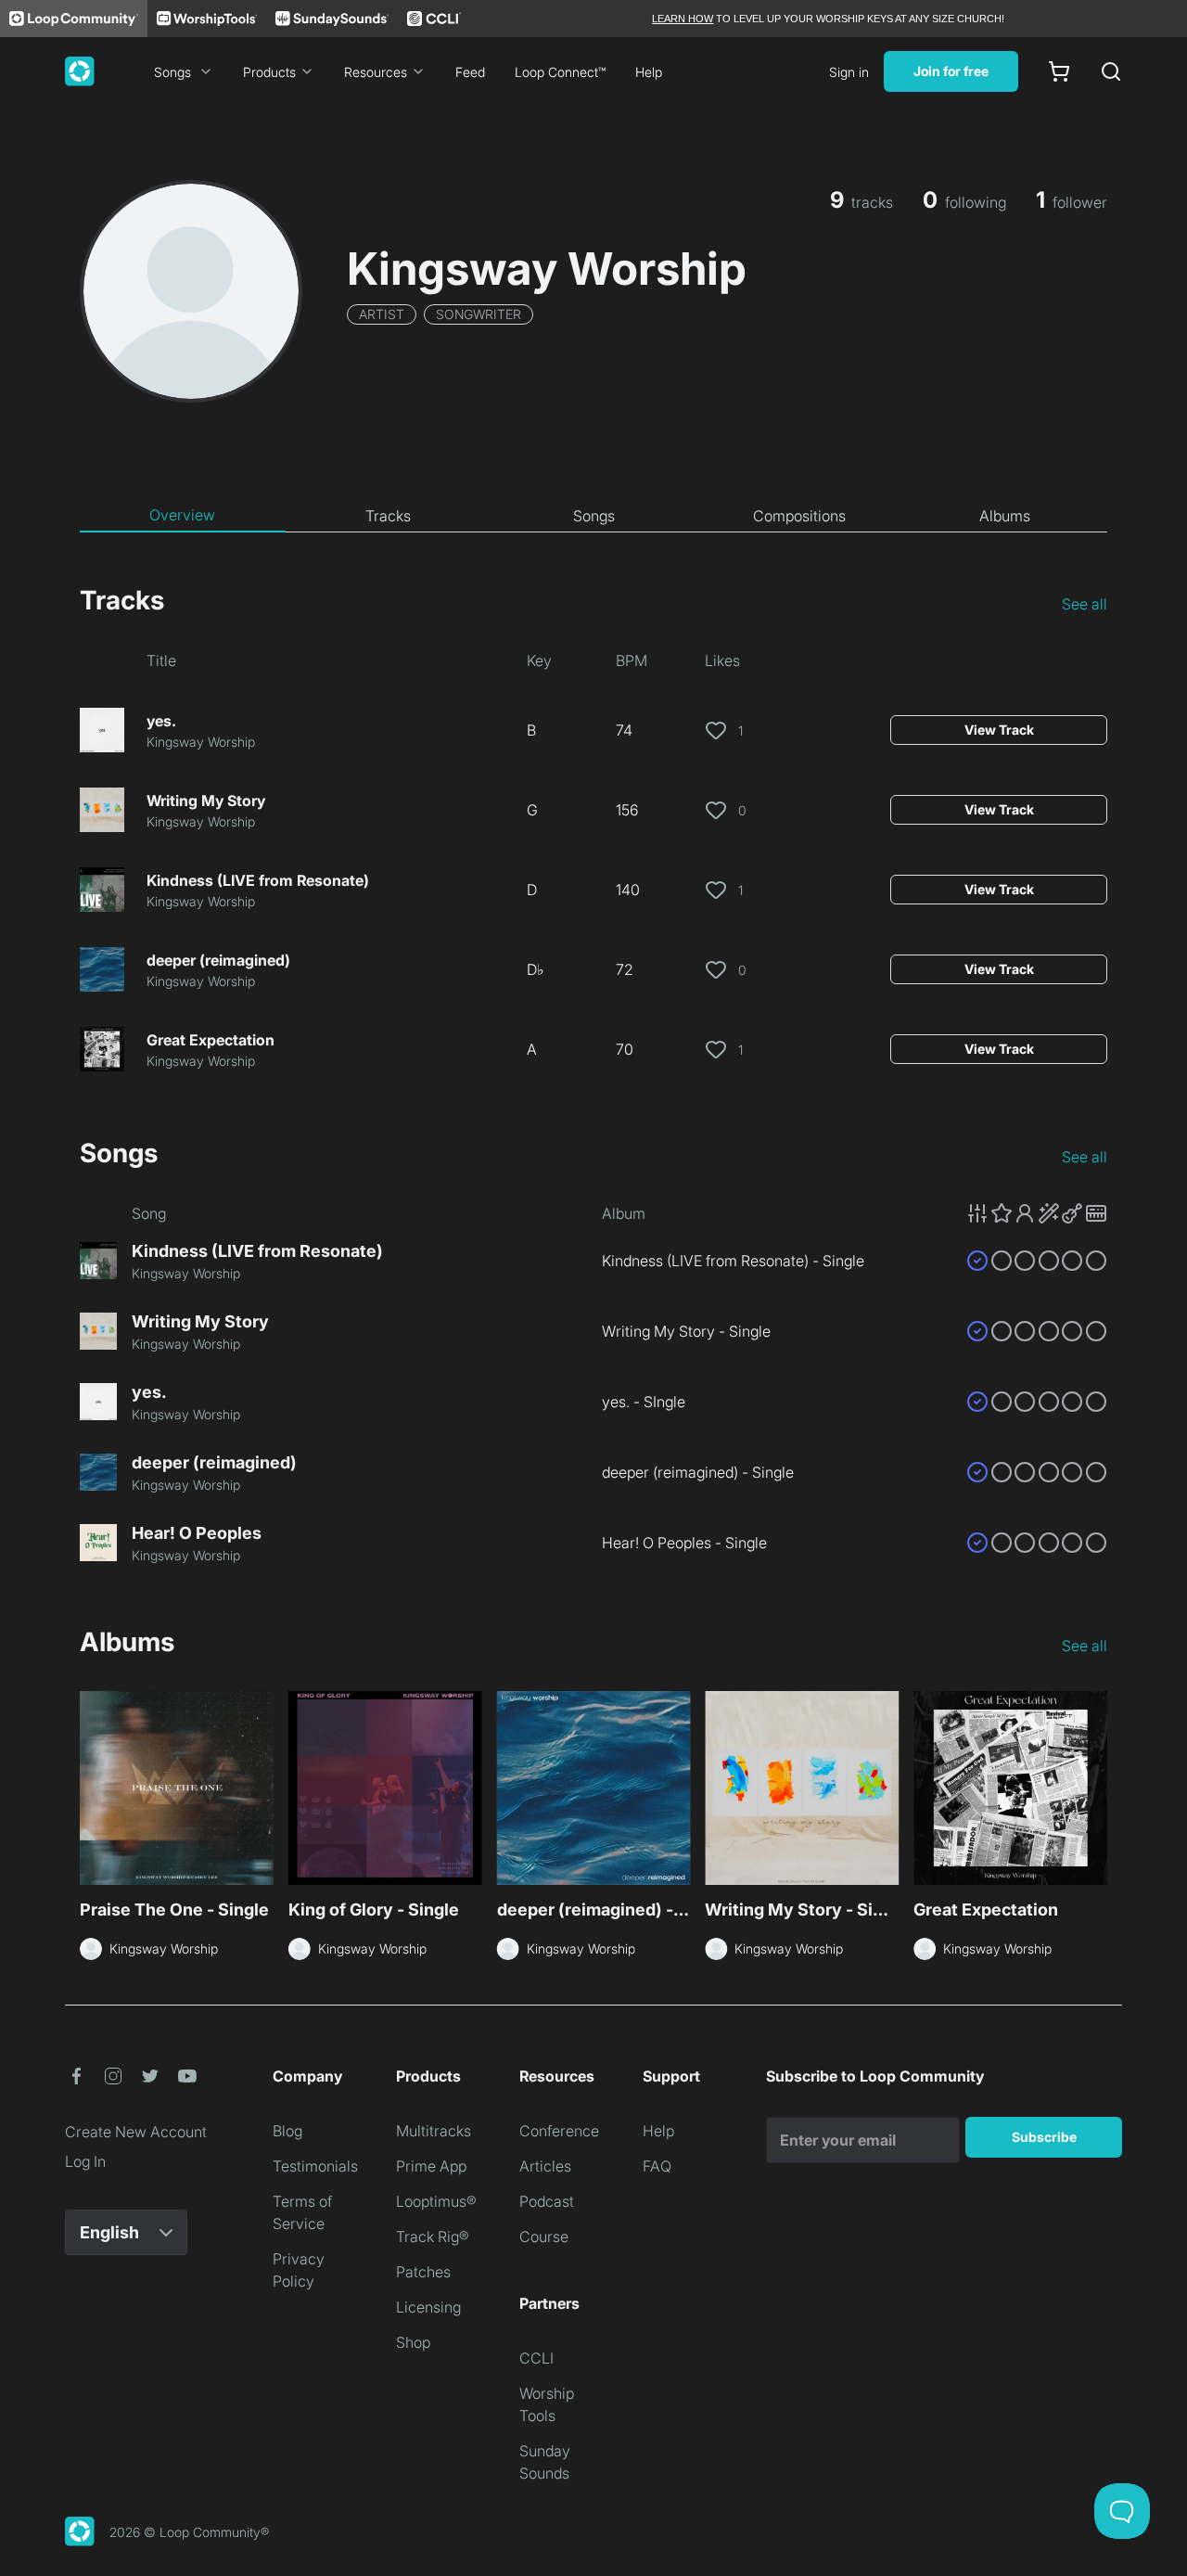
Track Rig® (433, 2236)
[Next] (1096, 1790)
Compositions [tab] (799, 516)
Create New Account (136, 2132)
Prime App (431, 2166)
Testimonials (315, 2166)
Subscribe (1044, 2137)
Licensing (428, 2307)
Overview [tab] (182, 515)
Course (544, 2236)
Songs (172, 72)
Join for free (951, 71)
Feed (470, 72)
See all (1085, 604)
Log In (85, 2161)
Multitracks (434, 2131)
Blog (287, 2131)
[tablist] (593, 516)
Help (649, 72)
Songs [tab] (594, 516)
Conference (559, 2131)
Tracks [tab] (388, 516)
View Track (999, 730)
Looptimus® (436, 2201)
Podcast (547, 2201)
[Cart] (1059, 71)
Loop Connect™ (560, 72)
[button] (1037, 1213)
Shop (413, 2342)
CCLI (536, 2358)
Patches (423, 2272)
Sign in (849, 72)
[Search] (1111, 71)
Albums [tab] (1005, 516)
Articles (545, 2166)
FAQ (657, 2166)
